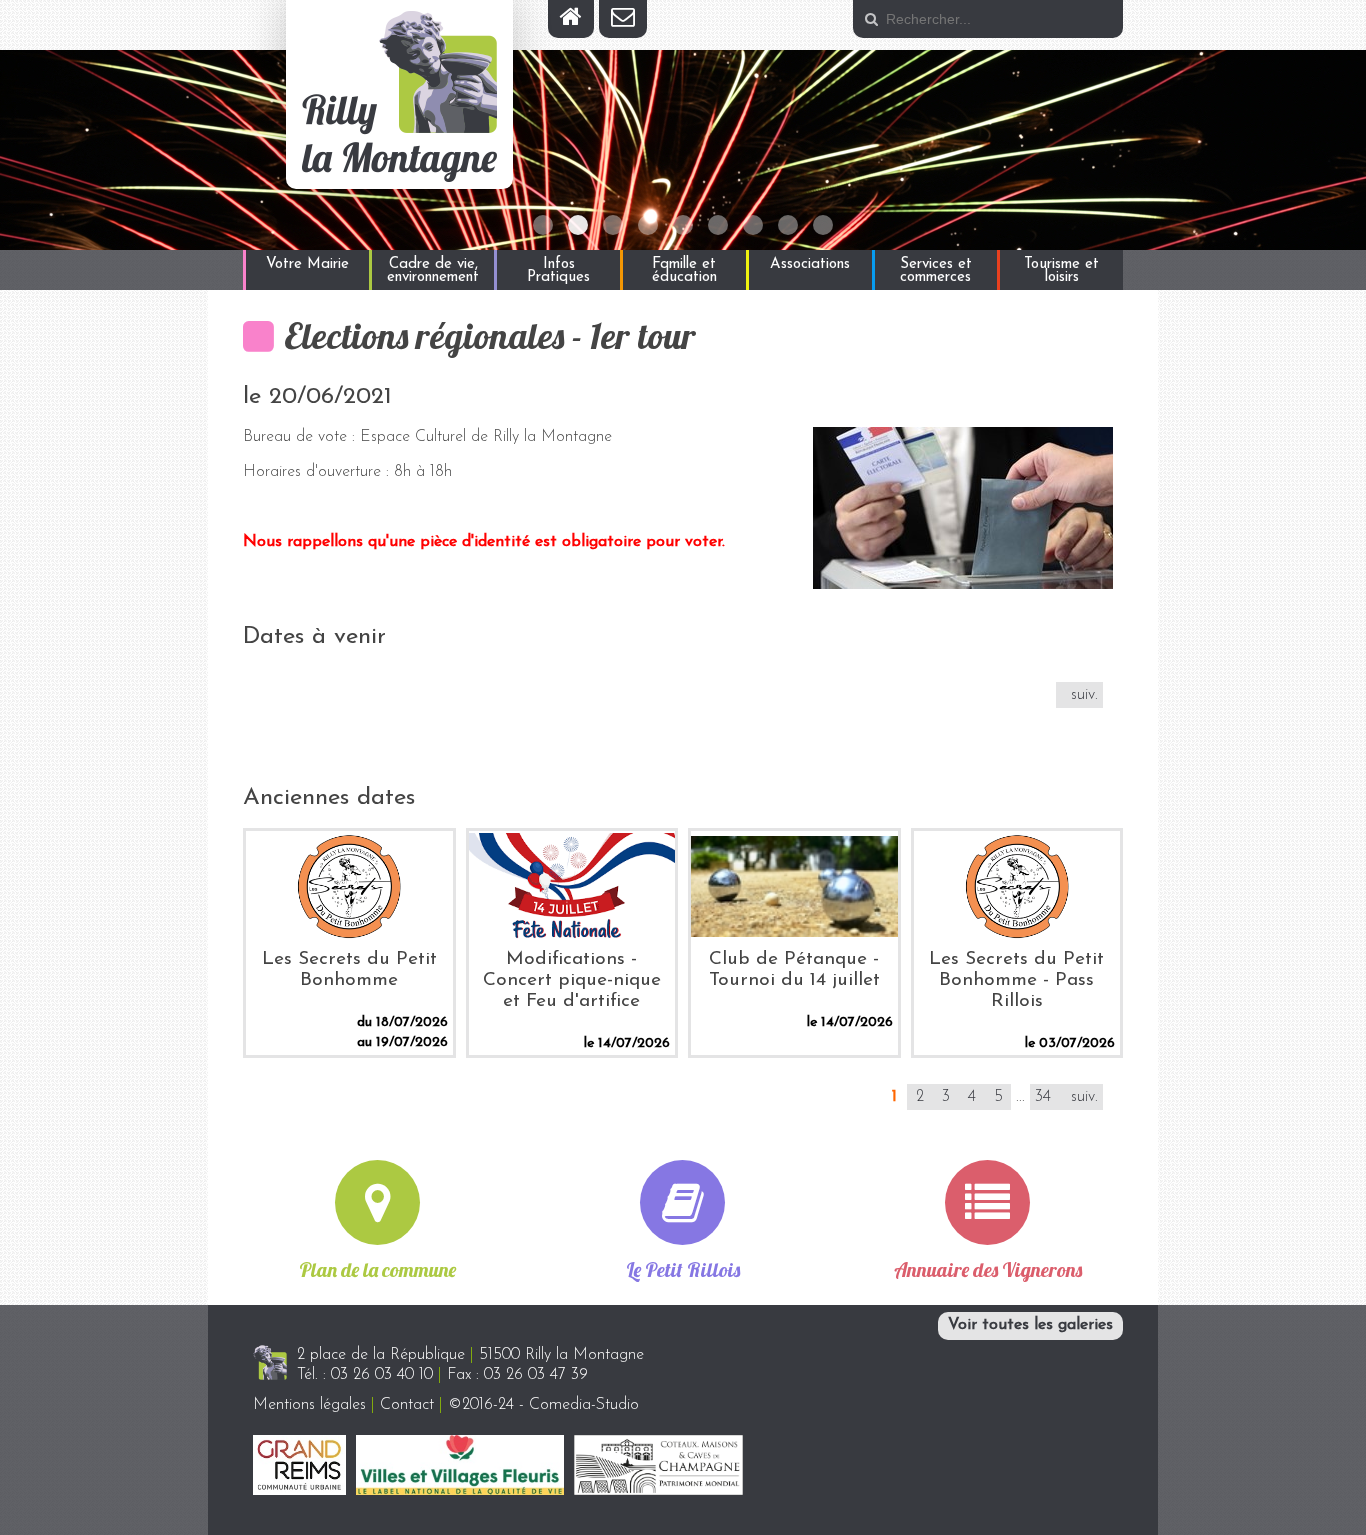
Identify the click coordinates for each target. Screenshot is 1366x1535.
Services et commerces (936, 271)
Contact (407, 1405)
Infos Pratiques (558, 271)
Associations (810, 264)
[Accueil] (571, 19)
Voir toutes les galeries (1030, 1325)
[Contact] (623, 19)
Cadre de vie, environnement (433, 271)
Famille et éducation (684, 271)
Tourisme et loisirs (1061, 271)
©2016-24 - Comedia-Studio (543, 1405)
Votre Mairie (307, 264)
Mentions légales (309, 1405)
